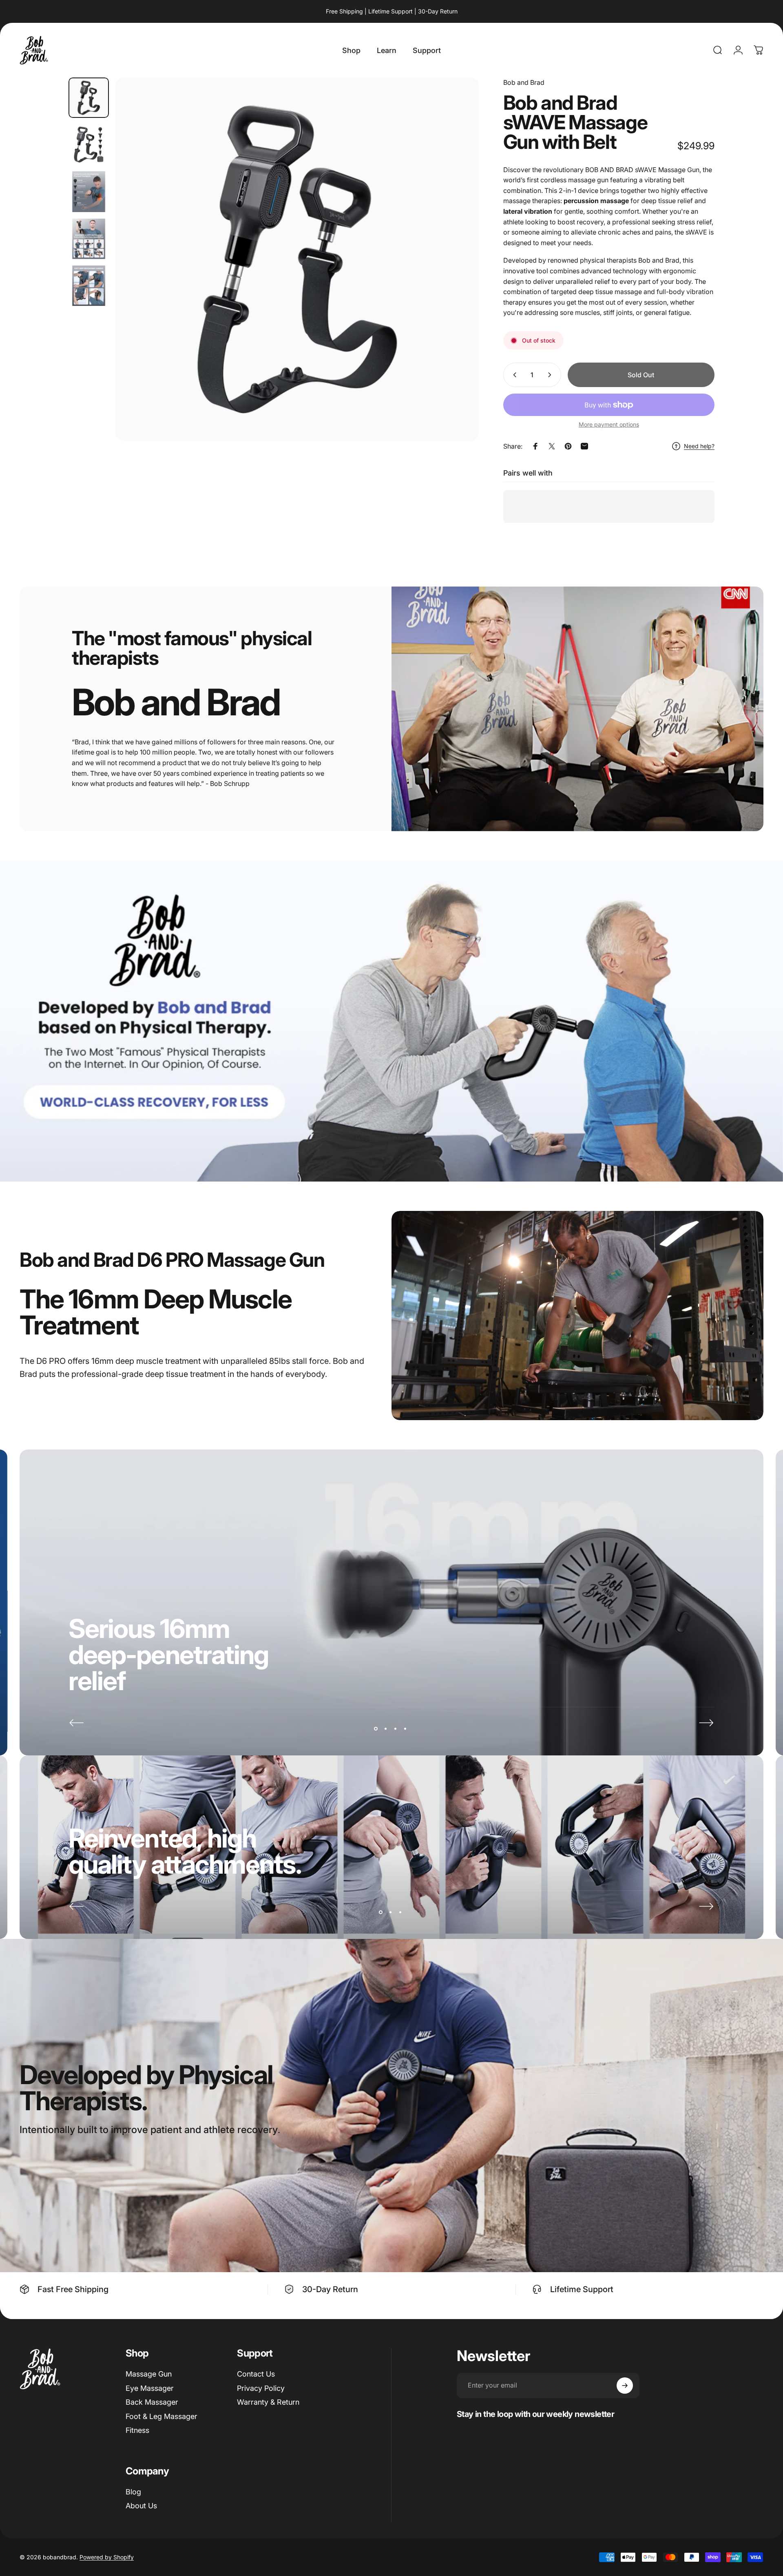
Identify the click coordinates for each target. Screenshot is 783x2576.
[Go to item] (89, 98)
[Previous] (77, 1723)
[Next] (458, 279)
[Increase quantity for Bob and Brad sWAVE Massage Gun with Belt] (551, 375)
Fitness (137, 2430)
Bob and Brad (524, 82)
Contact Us (256, 2374)
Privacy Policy (261, 2388)
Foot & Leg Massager (161, 2416)
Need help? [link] (699, 446)
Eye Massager (150, 2388)
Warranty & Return (268, 2402)
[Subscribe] (625, 2386)
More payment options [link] (609, 424)
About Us (141, 2506)
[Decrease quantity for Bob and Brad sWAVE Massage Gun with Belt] (513, 375)
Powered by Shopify (107, 2557)
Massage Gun (149, 2374)
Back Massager (152, 2402)
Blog (133, 2492)
